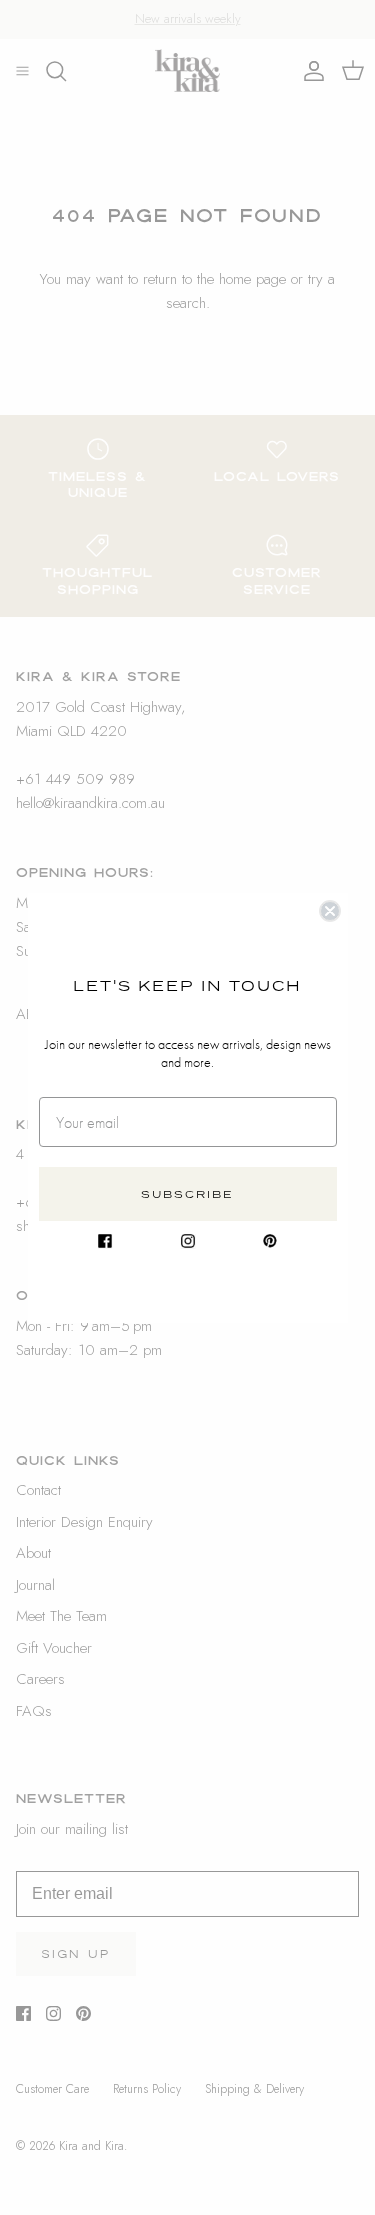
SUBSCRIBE (187, 1194)
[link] (105, 1241)
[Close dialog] (330, 911)
